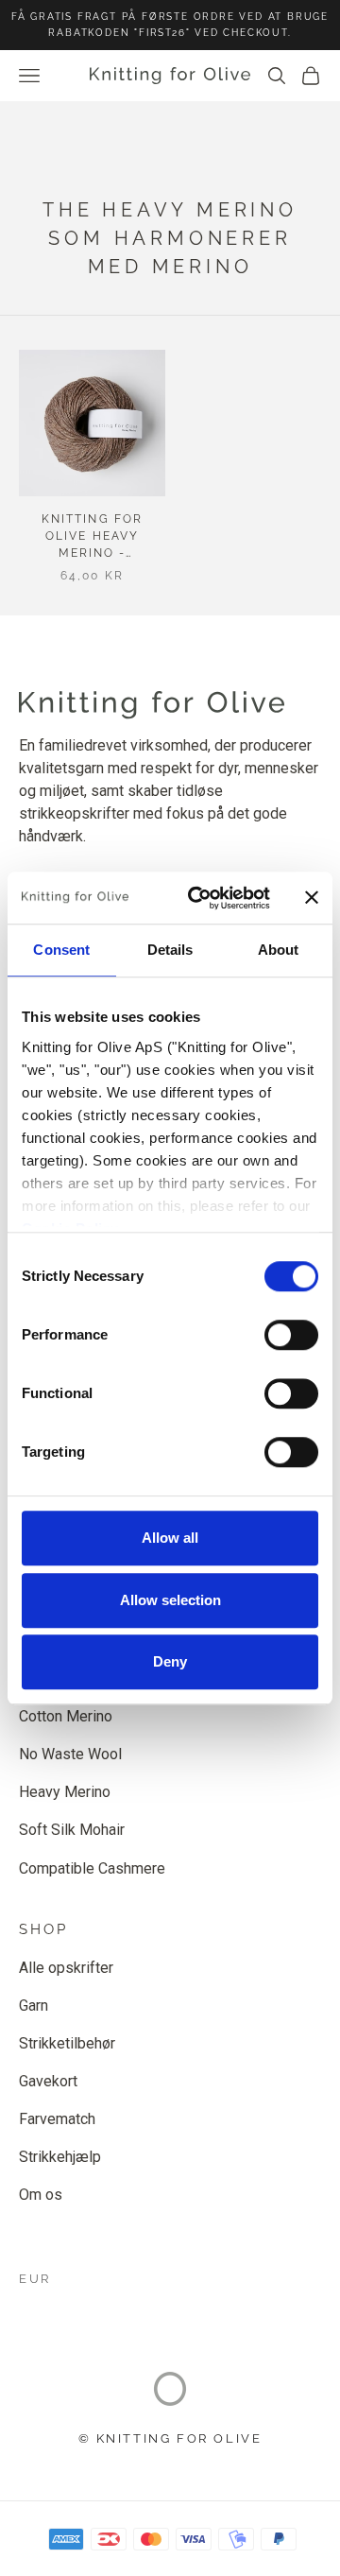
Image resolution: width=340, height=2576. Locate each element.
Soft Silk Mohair (72, 1830)
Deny (170, 1661)
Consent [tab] (61, 950)
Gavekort (48, 2081)
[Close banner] (312, 898)
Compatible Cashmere (92, 1868)
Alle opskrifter (66, 1968)
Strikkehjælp (60, 2157)
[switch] (291, 1335)
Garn (34, 2005)
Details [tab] (170, 950)
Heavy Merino (65, 1792)
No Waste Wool (70, 1754)
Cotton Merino (66, 1716)
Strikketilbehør (67, 2043)
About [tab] (279, 950)
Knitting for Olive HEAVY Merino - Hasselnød (92, 537)
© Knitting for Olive (170, 2438)
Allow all (170, 1538)
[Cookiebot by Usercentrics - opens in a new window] (199, 898)
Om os (41, 2195)
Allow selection (170, 1600)
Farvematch (57, 2119)
